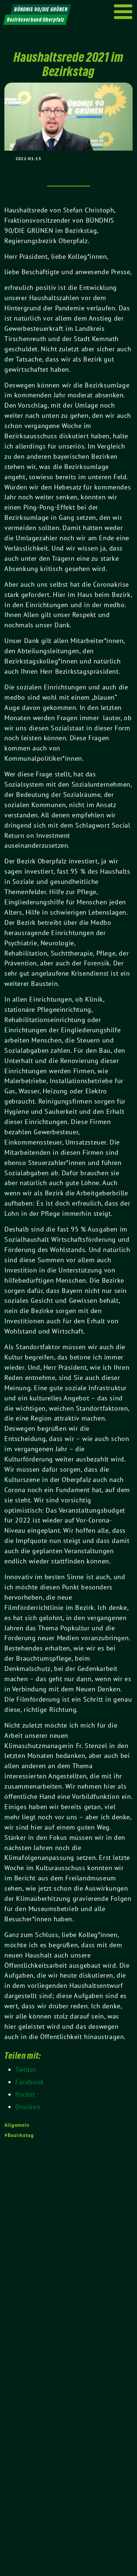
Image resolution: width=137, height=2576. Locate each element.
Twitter (26, 2070)
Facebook (30, 2082)
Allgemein (17, 2125)
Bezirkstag (21, 2135)
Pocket (25, 2094)
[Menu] (123, 12)
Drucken (28, 2107)
